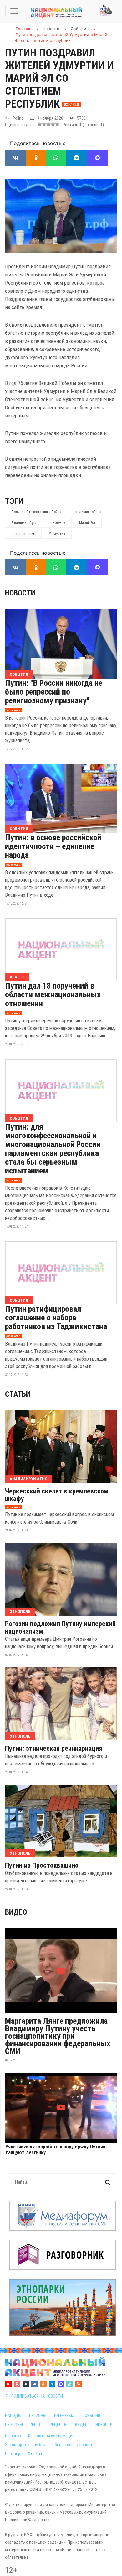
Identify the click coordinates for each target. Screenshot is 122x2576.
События (19, 674)
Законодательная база (26, 2445)
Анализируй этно (28, 1479)
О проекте (14, 2436)
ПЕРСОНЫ (14, 2425)
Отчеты (35, 2454)
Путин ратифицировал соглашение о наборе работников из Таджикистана (56, 1318)
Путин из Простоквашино (42, 1865)
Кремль (59, 523)
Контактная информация (51, 2436)
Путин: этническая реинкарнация (54, 1749)
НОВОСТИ (104, 2425)
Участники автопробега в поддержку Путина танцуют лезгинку (55, 2150)
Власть (17, 977)
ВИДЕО (81, 2425)
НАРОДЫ (13, 2416)
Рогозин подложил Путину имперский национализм (60, 1628)
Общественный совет (72, 2445)
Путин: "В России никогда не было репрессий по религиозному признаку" (54, 692)
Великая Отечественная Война (36, 512)
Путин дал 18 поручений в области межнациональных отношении (53, 994)
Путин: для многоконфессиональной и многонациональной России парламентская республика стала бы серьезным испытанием (53, 1149)
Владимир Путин (25, 523)
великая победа (88, 512)
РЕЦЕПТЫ (58, 2425)
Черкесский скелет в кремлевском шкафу (57, 1495)
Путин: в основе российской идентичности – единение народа (53, 846)
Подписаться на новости (36, 2396)
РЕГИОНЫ (38, 2416)
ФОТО (36, 2425)
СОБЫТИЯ (91, 2416)
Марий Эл (87, 523)
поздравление (23, 534)
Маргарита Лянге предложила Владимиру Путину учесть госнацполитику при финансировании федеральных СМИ (58, 2036)
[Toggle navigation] (14, 11)
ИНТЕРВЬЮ (64, 2416)
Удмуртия (57, 534)
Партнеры (14, 2454)
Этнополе (20, 1611)
